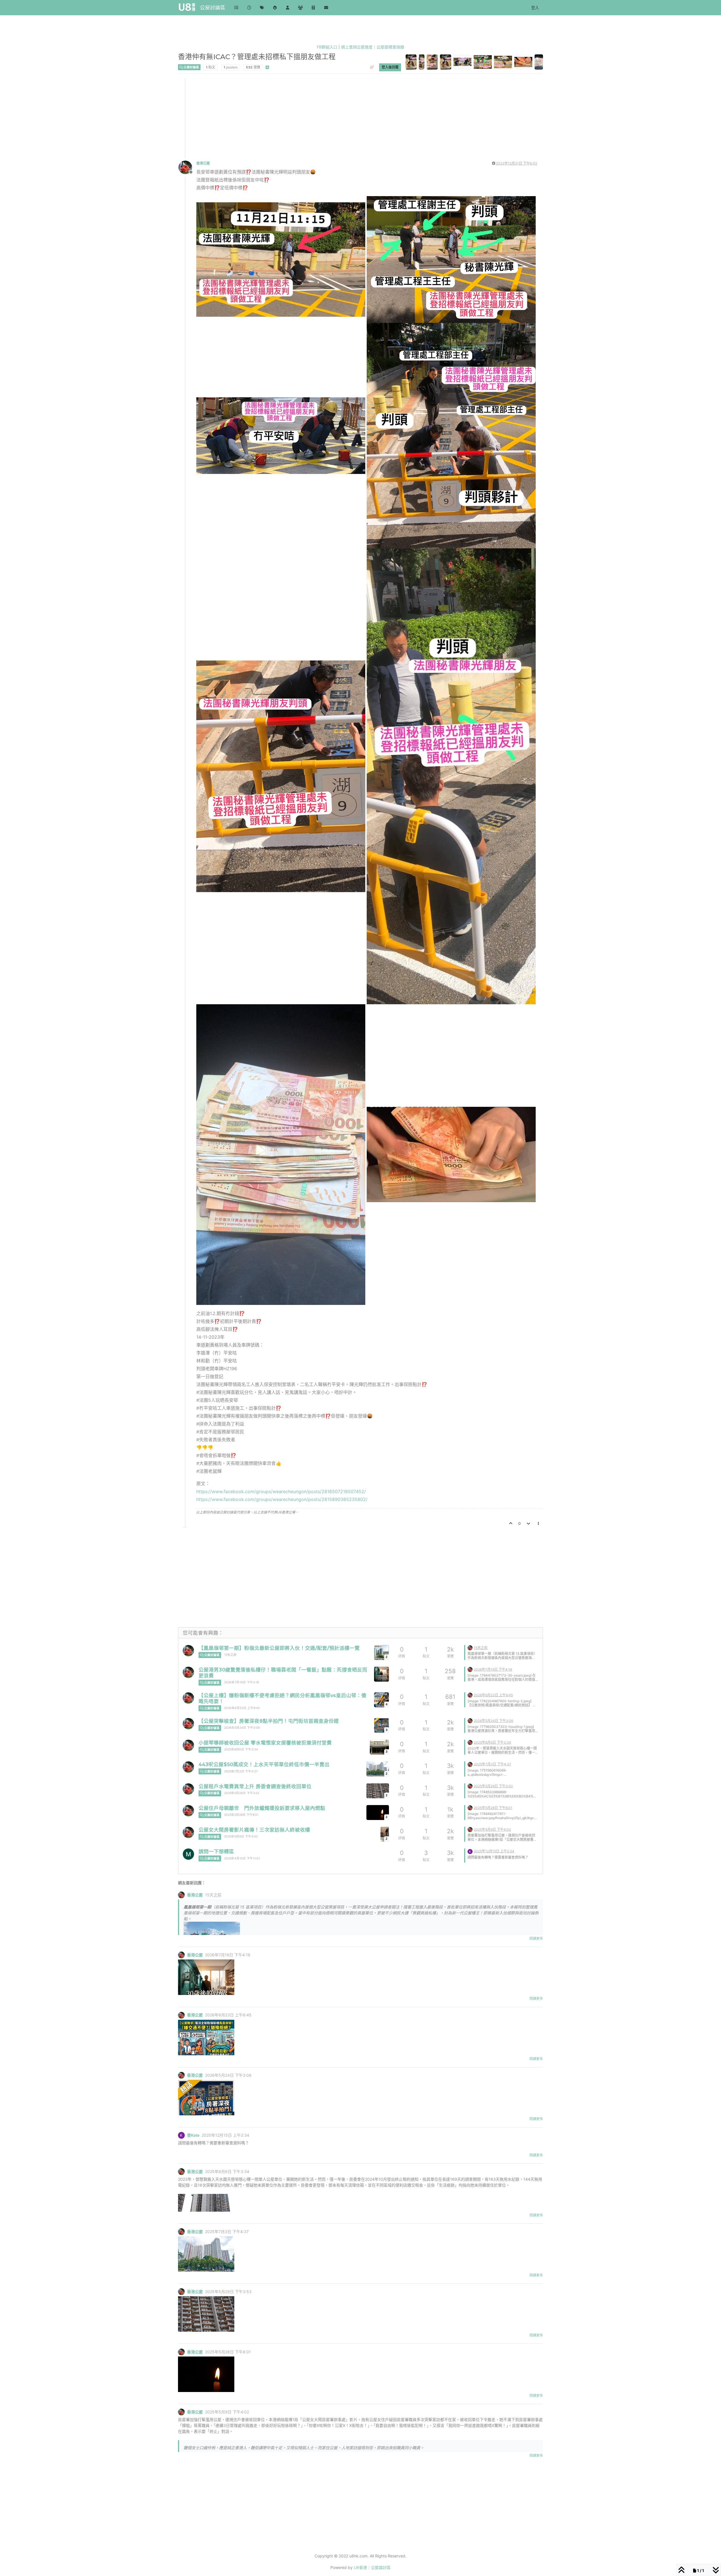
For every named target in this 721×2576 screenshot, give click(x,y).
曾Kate (193, 2135)
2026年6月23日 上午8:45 (242, 1708)
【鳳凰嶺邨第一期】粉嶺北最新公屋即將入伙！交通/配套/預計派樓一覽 (279, 1648)
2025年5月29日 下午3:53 (242, 1793)
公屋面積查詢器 (390, 47)
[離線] (187, 167)
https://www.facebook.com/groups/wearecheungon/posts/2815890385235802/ (282, 1499)
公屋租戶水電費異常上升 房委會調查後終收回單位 (255, 1786)
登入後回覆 (390, 67)
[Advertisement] (348, 118)
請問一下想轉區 (216, 1851)
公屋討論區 (213, 7)
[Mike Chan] (188, 1854)
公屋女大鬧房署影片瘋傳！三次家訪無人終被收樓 (254, 1830)
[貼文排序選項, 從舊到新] (372, 67)
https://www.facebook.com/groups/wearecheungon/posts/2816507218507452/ (281, 1491)
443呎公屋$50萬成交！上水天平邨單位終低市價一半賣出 (264, 1764)
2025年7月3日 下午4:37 (241, 1771)
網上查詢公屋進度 (357, 47)
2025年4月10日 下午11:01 (242, 1858)
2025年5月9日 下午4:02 (241, 1836)
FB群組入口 (327, 47)
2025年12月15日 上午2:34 (494, 1851)
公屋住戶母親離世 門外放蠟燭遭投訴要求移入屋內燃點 (262, 1808)
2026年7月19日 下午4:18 (242, 1682)
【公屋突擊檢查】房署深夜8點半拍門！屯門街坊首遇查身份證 (269, 1721)
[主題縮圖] (381, 1674)
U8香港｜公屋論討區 (372, 2567)
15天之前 (230, 1655)
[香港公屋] (188, 1651)
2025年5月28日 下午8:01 (241, 1815)
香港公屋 (203, 163)
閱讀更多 (536, 1938)
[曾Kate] (470, 1851)
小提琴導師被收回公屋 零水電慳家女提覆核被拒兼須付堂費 (265, 1743)
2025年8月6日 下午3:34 (241, 1749)
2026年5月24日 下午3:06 (242, 1728)
